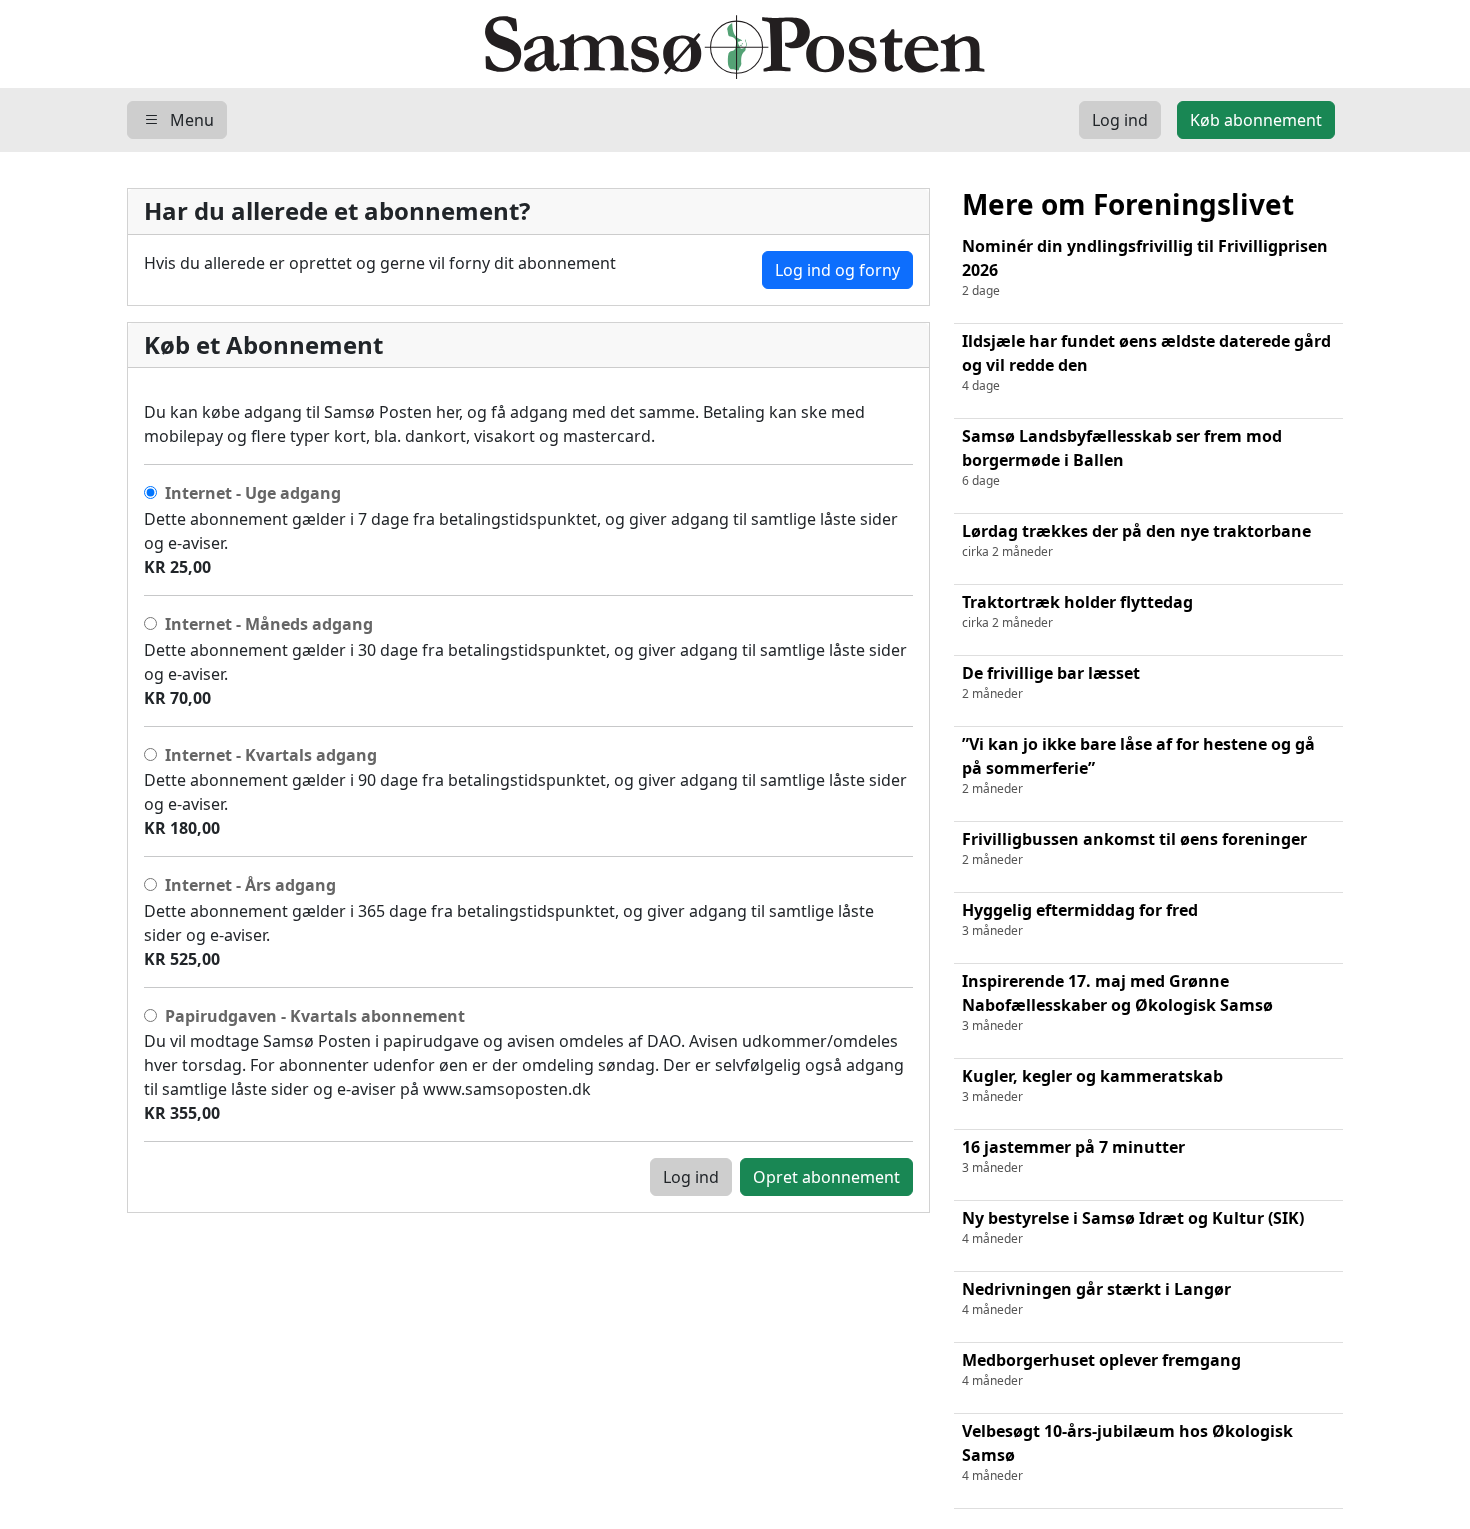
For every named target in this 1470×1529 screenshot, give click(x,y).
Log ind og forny (837, 270)
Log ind (691, 1177)
